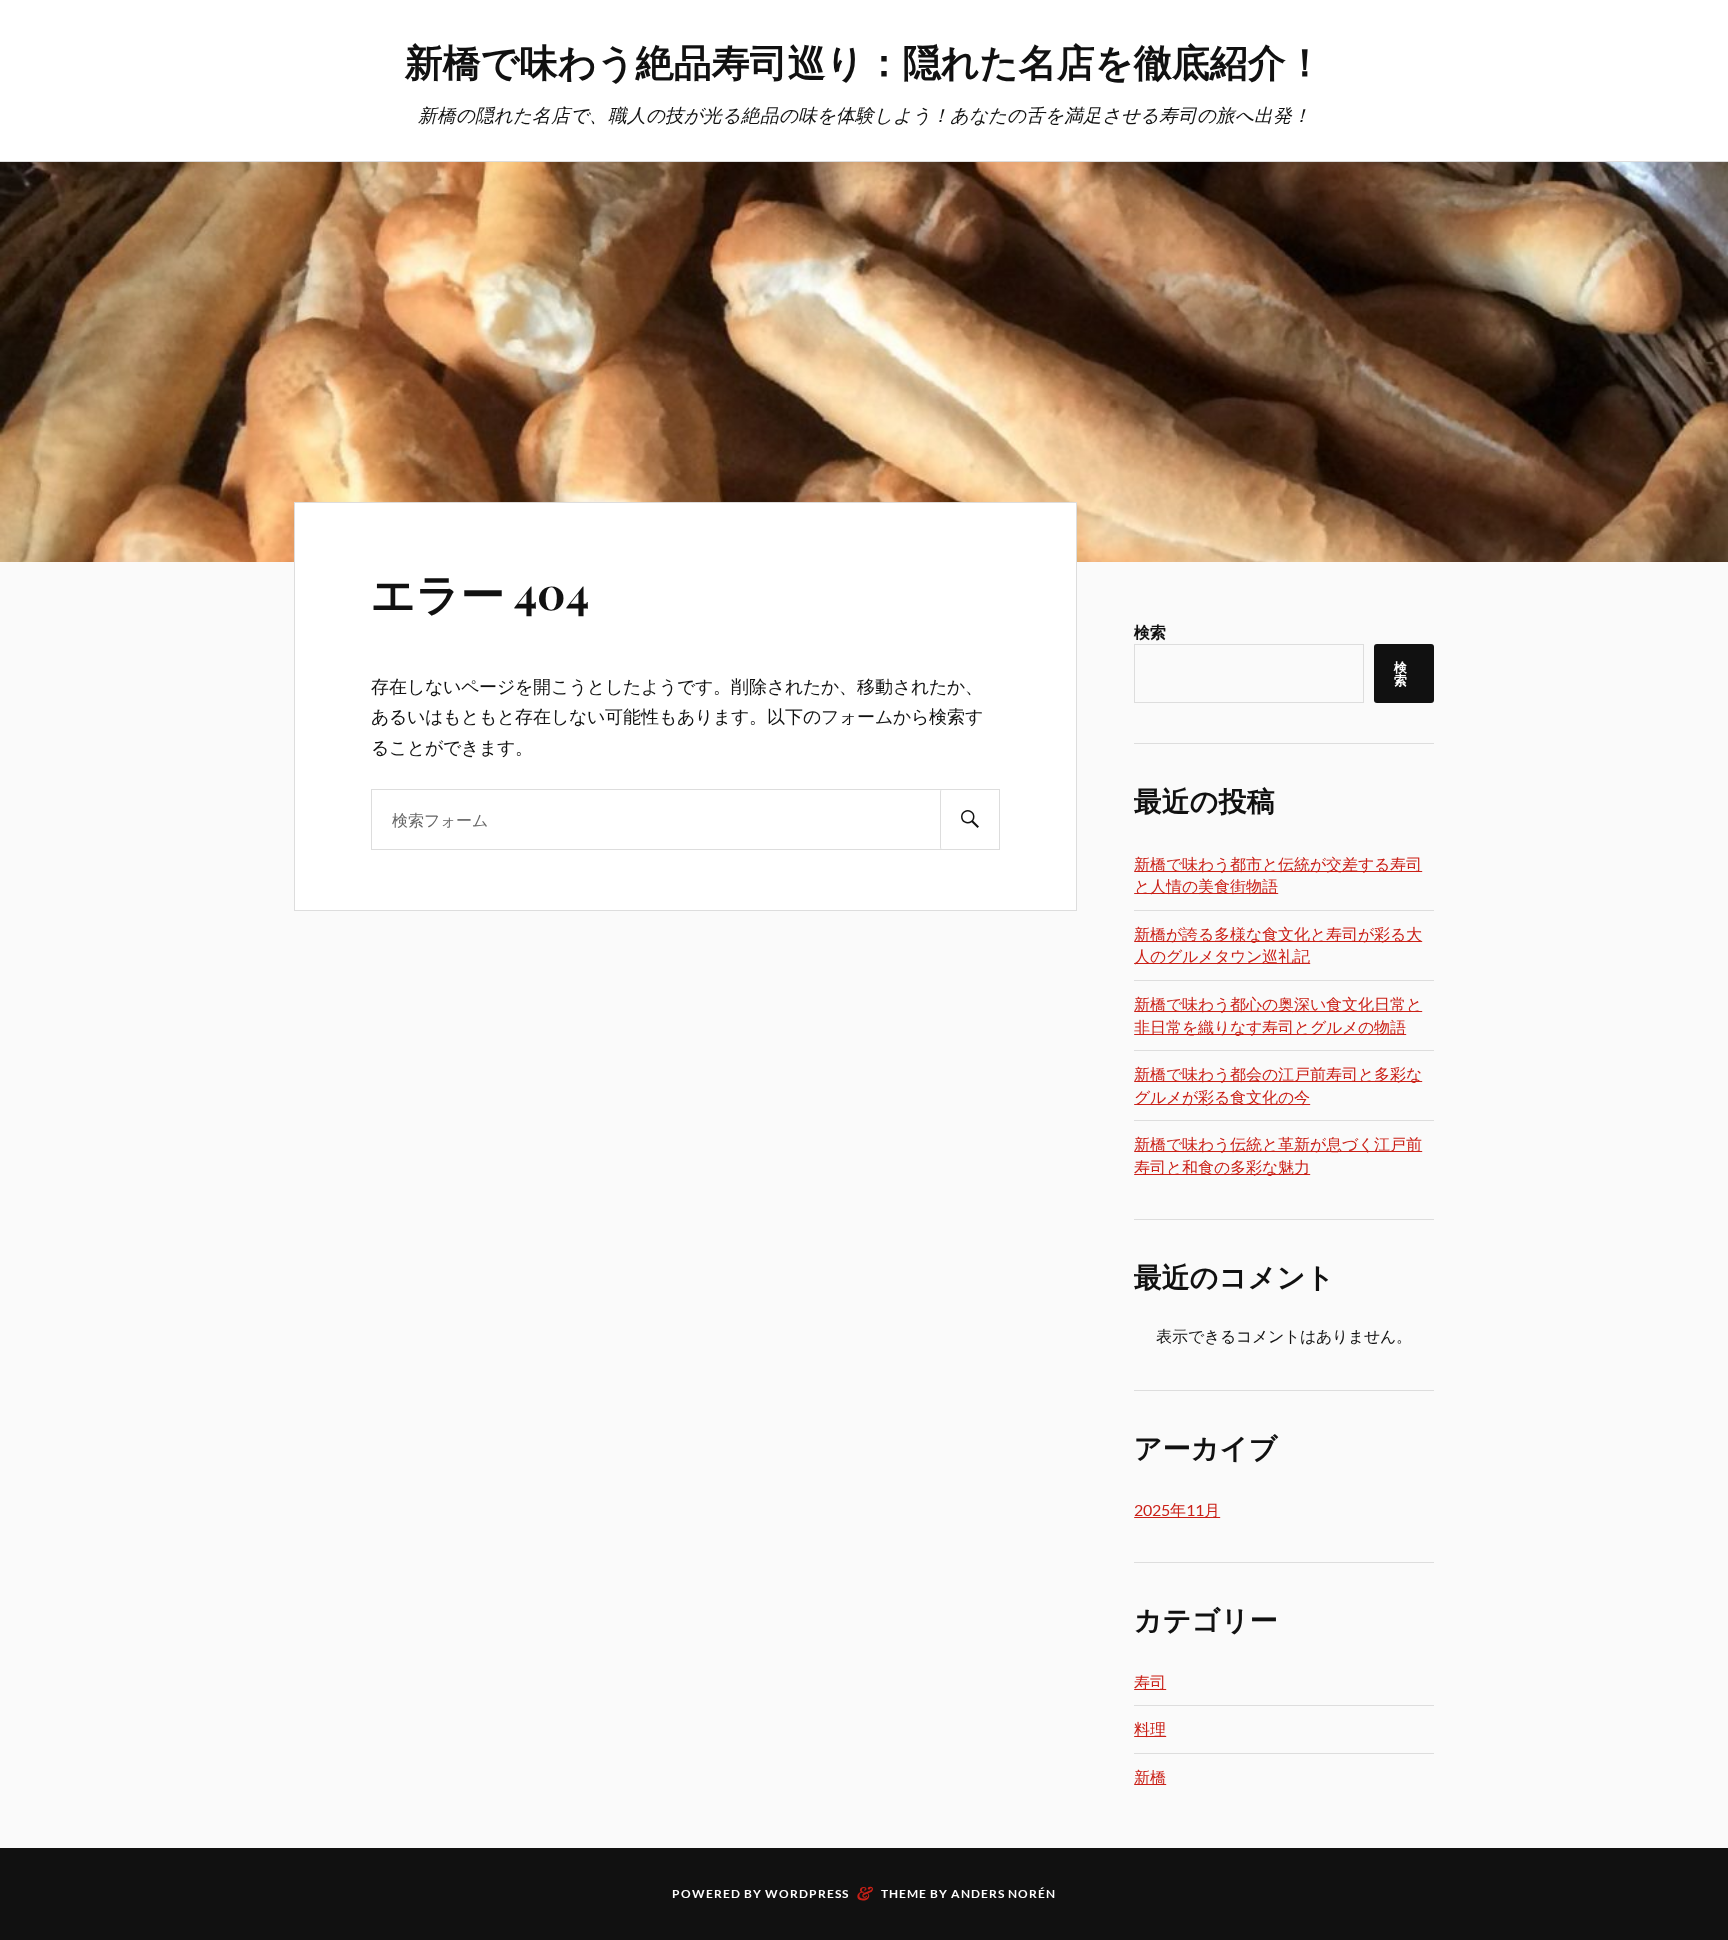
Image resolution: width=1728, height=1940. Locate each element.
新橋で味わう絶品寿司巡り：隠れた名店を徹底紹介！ (864, 60)
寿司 (1150, 1681)
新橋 (1150, 1776)
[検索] (970, 819)
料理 (1150, 1728)
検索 (1150, 631)
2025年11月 (1177, 1509)
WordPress (807, 1893)
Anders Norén (1003, 1893)
